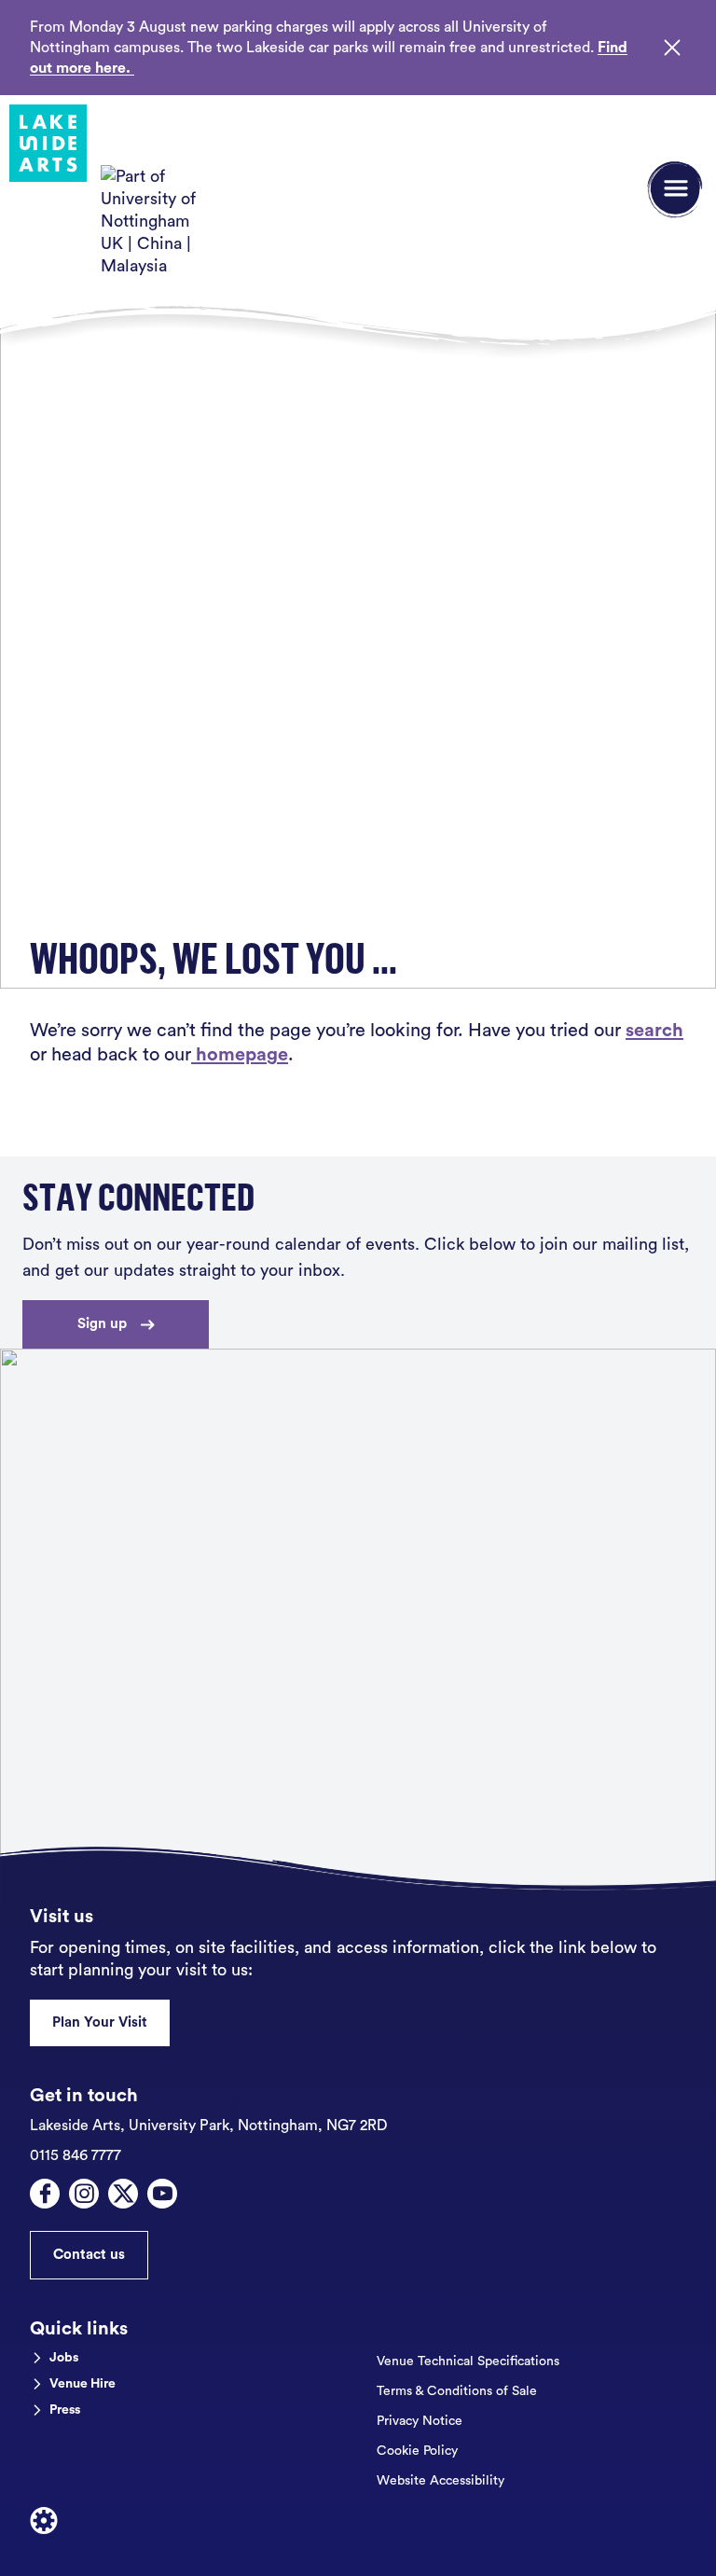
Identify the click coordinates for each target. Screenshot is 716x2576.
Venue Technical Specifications (468, 2361)
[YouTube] (162, 2194)
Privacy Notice (420, 2421)
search (654, 1031)
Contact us (89, 2255)
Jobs (64, 2358)
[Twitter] (123, 2194)
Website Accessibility (441, 2481)
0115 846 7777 (76, 2155)
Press (65, 2410)
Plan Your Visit (100, 2022)
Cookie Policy (417, 2451)
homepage (240, 1055)
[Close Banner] (672, 48)
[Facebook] (45, 2194)
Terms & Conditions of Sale (457, 2391)
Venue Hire (83, 2384)
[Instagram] (84, 2194)
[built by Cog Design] (44, 2521)
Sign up (102, 1324)
